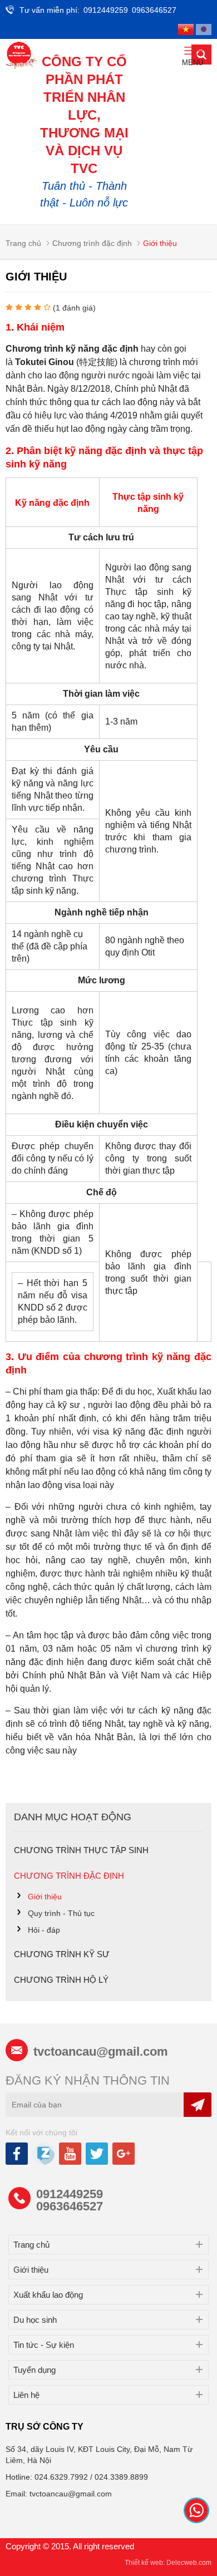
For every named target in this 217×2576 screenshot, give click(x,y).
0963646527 (154, 10)
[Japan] (204, 29)
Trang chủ (31, 2245)
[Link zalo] (44, 2162)
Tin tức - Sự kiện (44, 2345)
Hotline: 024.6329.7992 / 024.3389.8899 (77, 2477)
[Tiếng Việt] (186, 29)
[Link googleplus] (124, 2158)
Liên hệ (26, 2395)
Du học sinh (35, 2320)
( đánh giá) (74, 308)
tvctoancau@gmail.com (101, 2052)
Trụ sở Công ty (45, 2427)
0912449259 (106, 10)
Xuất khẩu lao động (48, 2295)
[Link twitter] (98, 2158)
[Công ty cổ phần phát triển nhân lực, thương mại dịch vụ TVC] (21, 56)
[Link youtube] (71, 2158)
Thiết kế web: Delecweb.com (168, 2563)
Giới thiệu (31, 2270)
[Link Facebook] (18, 2158)
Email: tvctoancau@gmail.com (59, 2494)
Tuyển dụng (34, 2370)
